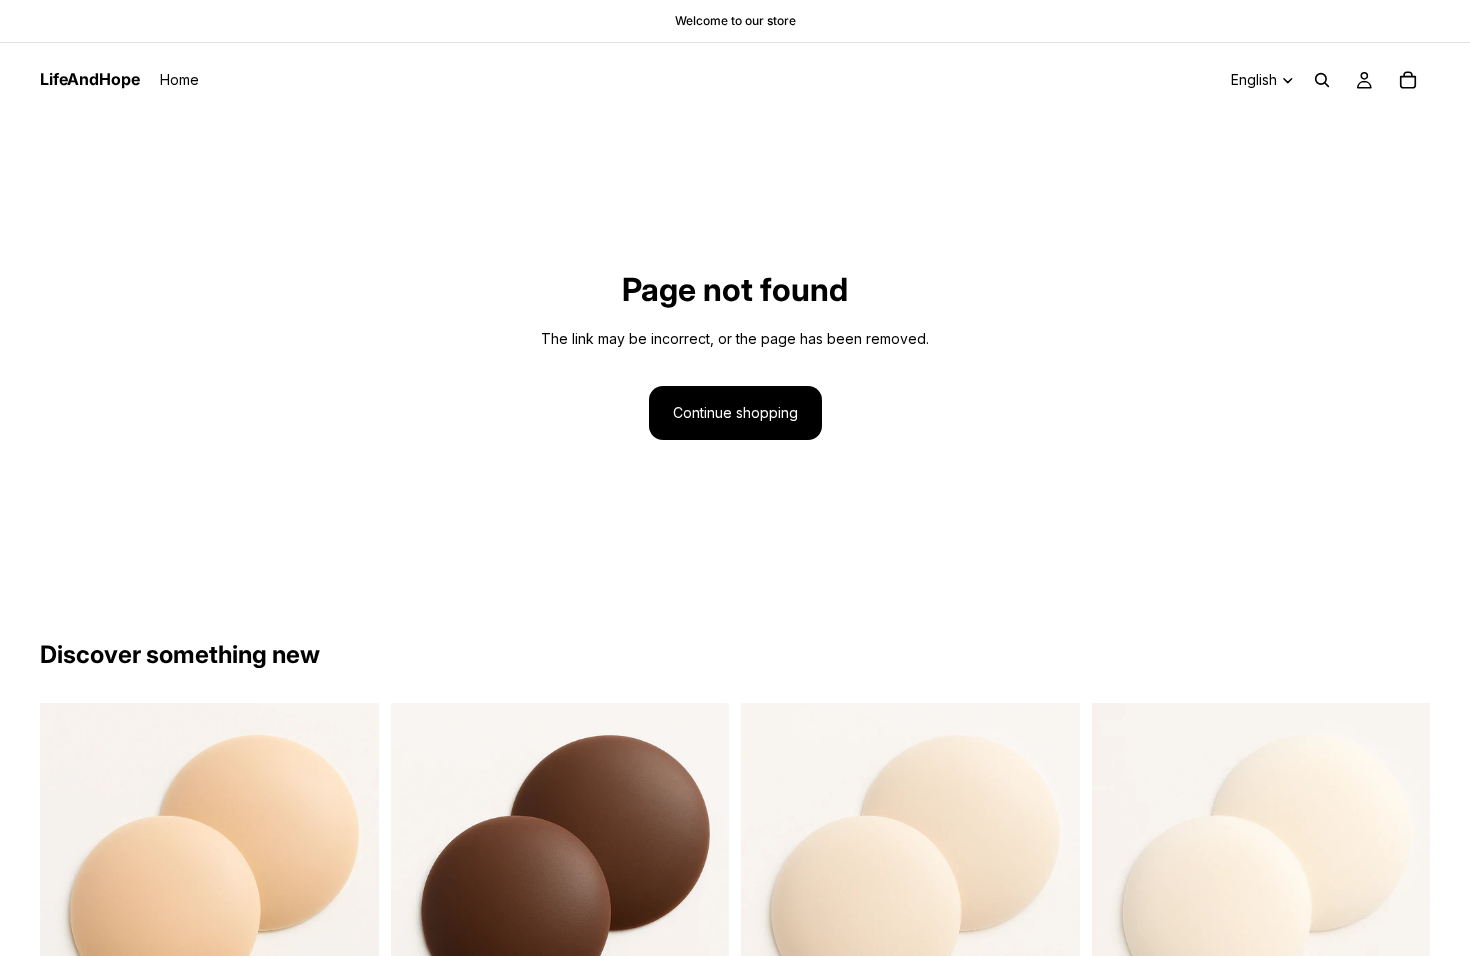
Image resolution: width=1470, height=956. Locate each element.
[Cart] (1408, 80)
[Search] (1322, 80)
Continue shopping (735, 412)
